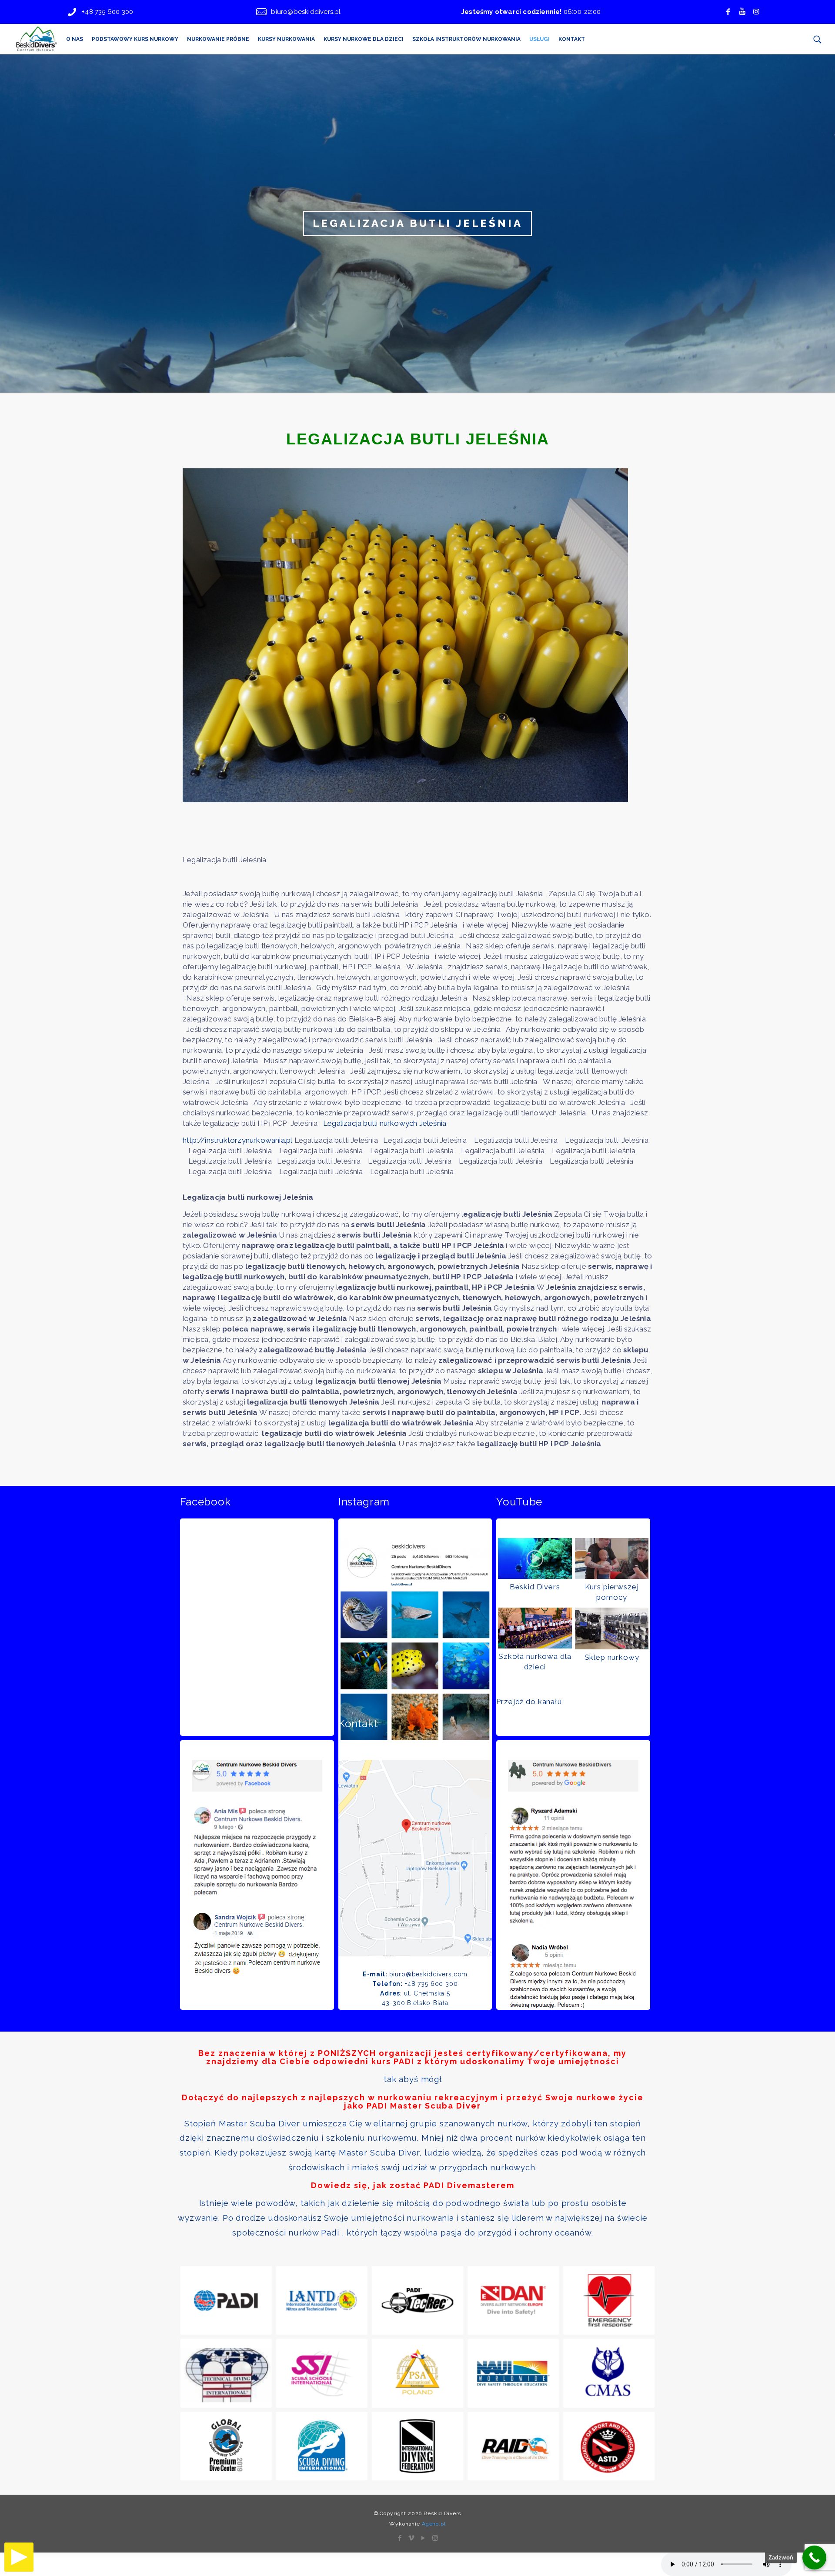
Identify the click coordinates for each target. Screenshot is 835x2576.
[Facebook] (728, 12)
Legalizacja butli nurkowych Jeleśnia (388, 1123)
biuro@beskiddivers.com (429, 1974)
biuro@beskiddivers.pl (306, 12)
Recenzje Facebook (230, 1724)
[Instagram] (435, 2538)
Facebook (205, 1502)
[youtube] (742, 12)
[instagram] (756, 12)
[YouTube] (423, 2538)
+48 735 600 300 (107, 12)
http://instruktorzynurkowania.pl (239, 1140)
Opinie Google (533, 1724)
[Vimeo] (412, 2538)
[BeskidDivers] (36, 39)
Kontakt (358, 1724)
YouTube (519, 1502)
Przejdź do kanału (529, 1702)
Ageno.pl (434, 2524)
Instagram (364, 1502)
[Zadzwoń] (814, 2558)
